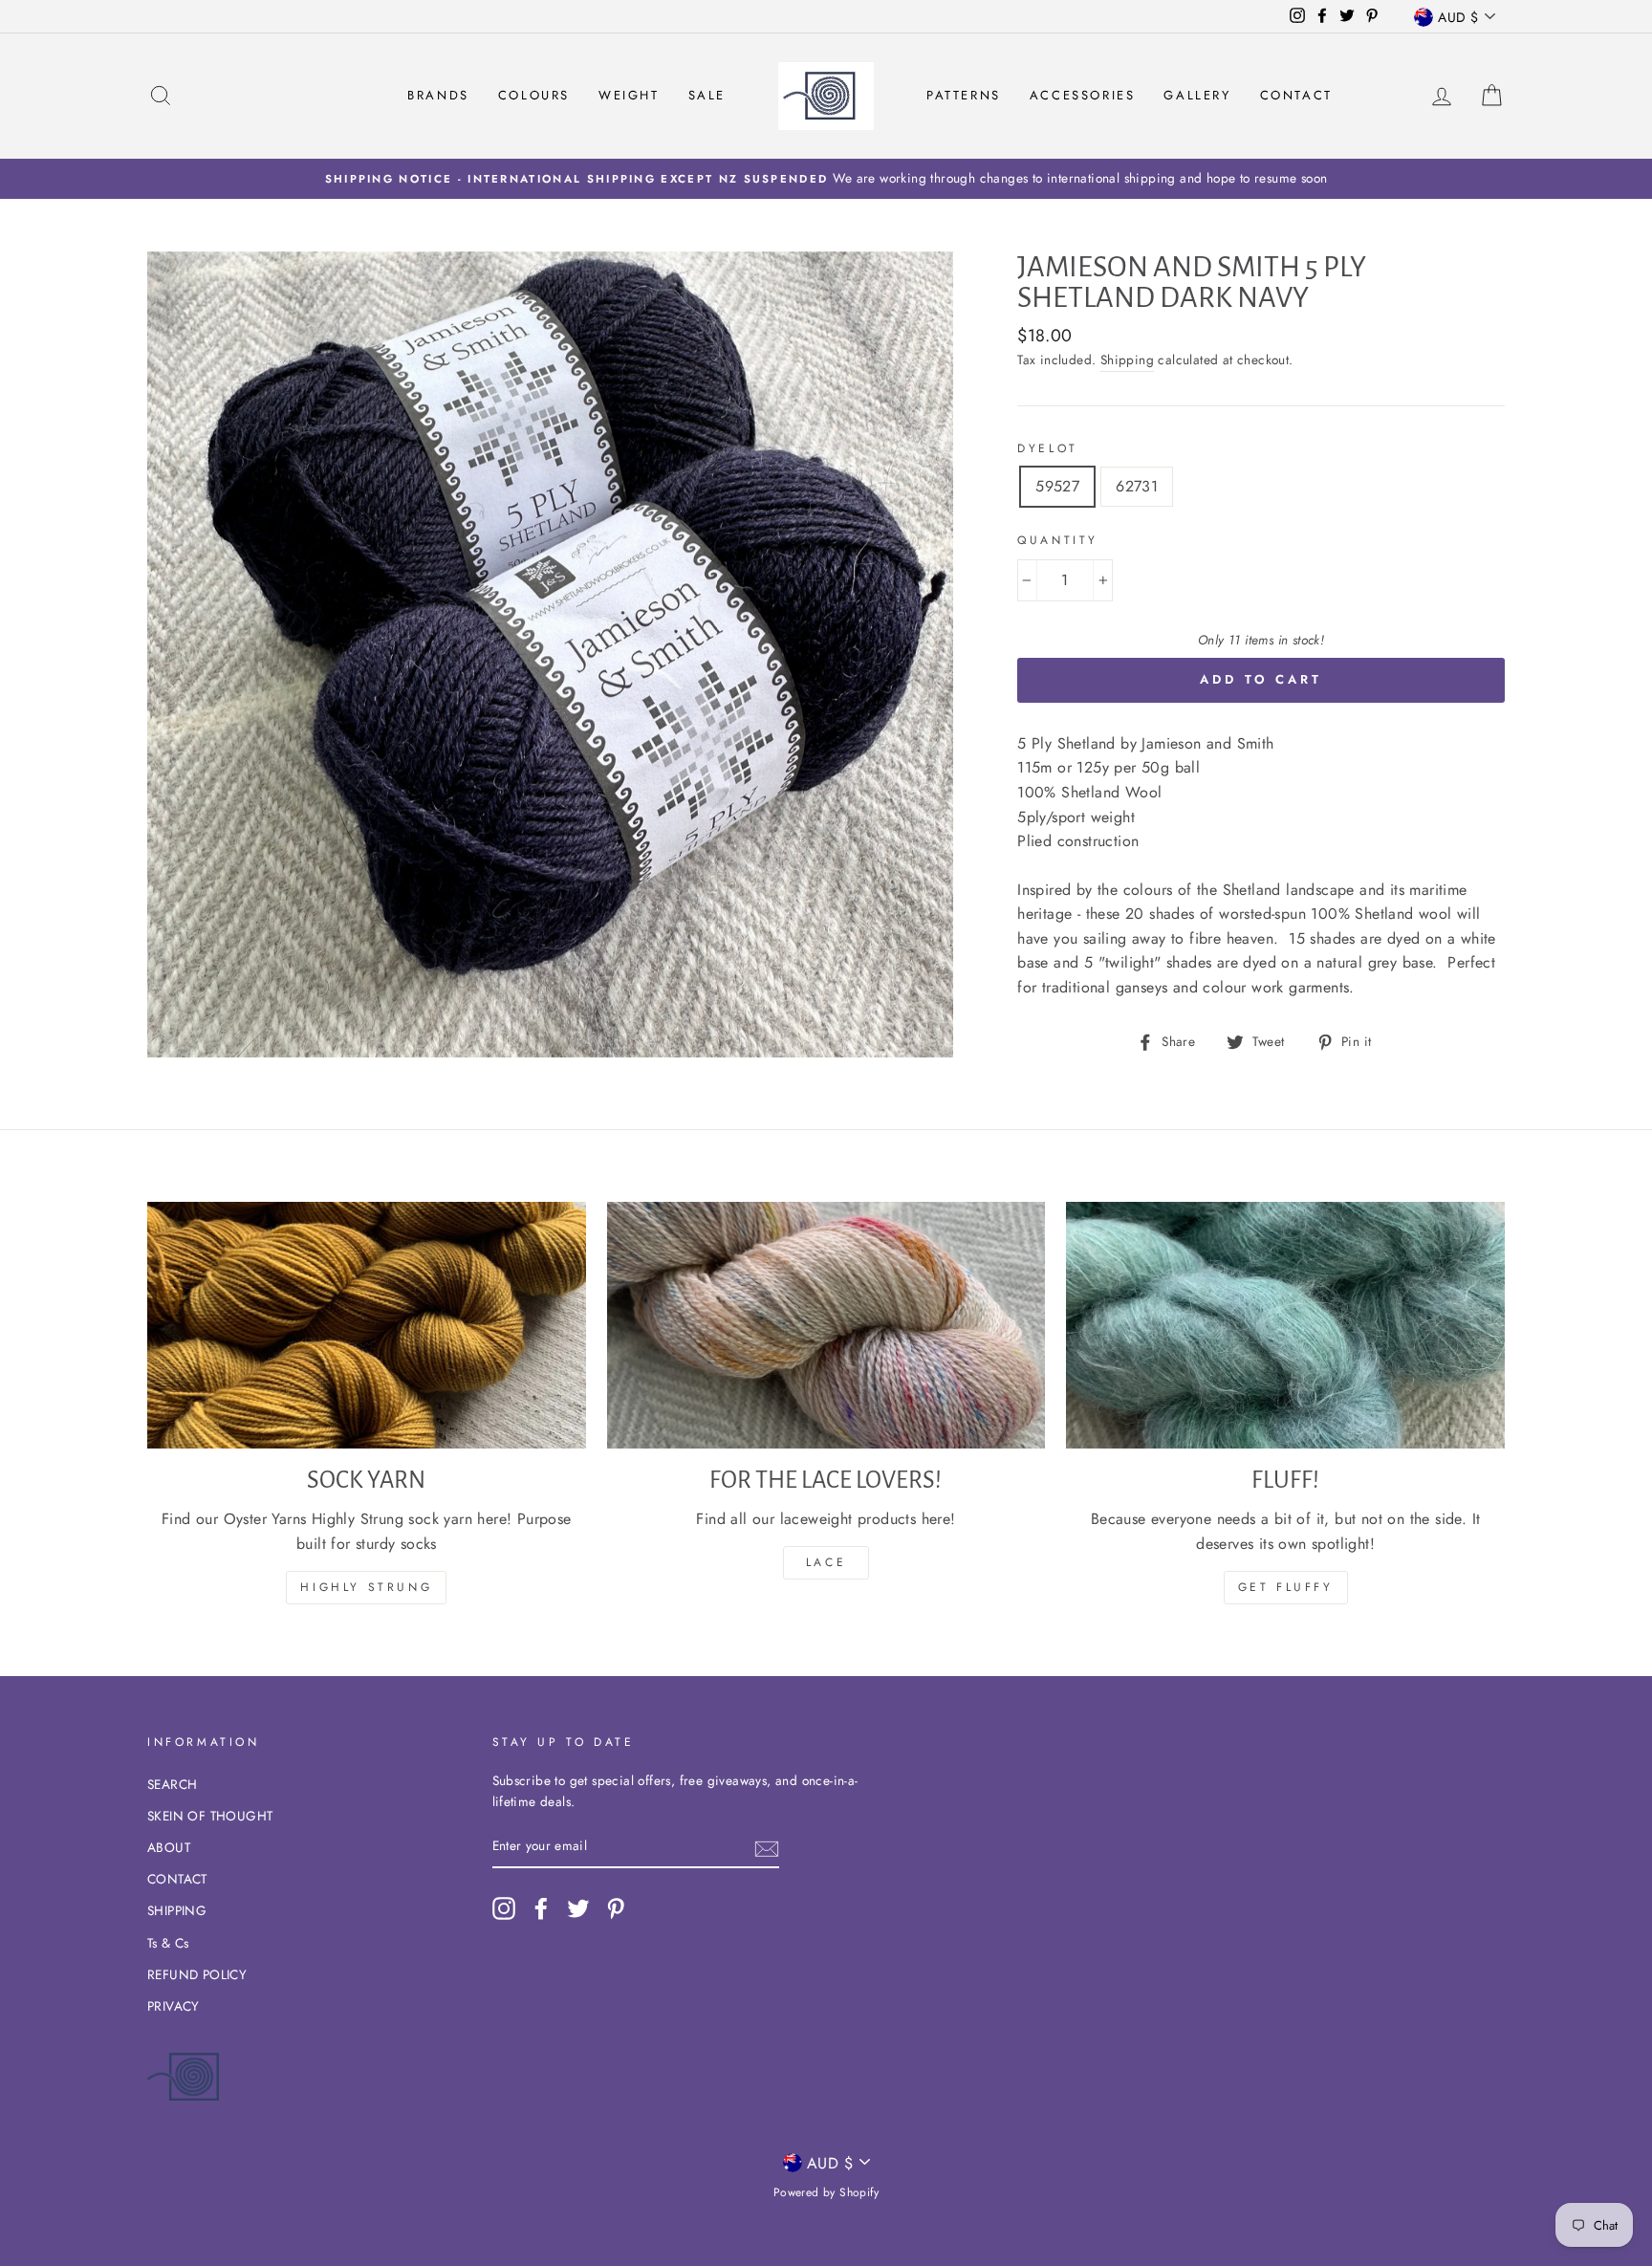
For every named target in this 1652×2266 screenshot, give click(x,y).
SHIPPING (177, 1910)
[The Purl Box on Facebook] (541, 1908)
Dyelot (1048, 448)
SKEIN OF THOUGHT (210, 1816)
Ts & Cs (168, 1943)
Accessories (1083, 95)
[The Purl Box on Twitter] (578, 1908)
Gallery (1197, 95)
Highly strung (366, 1587)
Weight (629, 95)
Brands (438, 95)
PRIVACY (174, 2006)
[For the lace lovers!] (826, 1325)
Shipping (1127, 360)
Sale (707, 95)
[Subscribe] (767, 1847)
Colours (534, 95)
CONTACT (177, 1879)
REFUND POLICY (197, 1974)
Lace (826, 1562)
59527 (1057, 486)
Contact (1296, 95)
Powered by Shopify (826, 2192)
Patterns (964, 95)
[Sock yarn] (367, 1325)
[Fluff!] (1285, 1325)
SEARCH (172, 1784)
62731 (1137, 486)
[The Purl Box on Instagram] (504, 1908)
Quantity (1058, 540)
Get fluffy (1286, 1587)
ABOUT (169, 1847)
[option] (826, 179)
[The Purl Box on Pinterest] (616, 1908)
